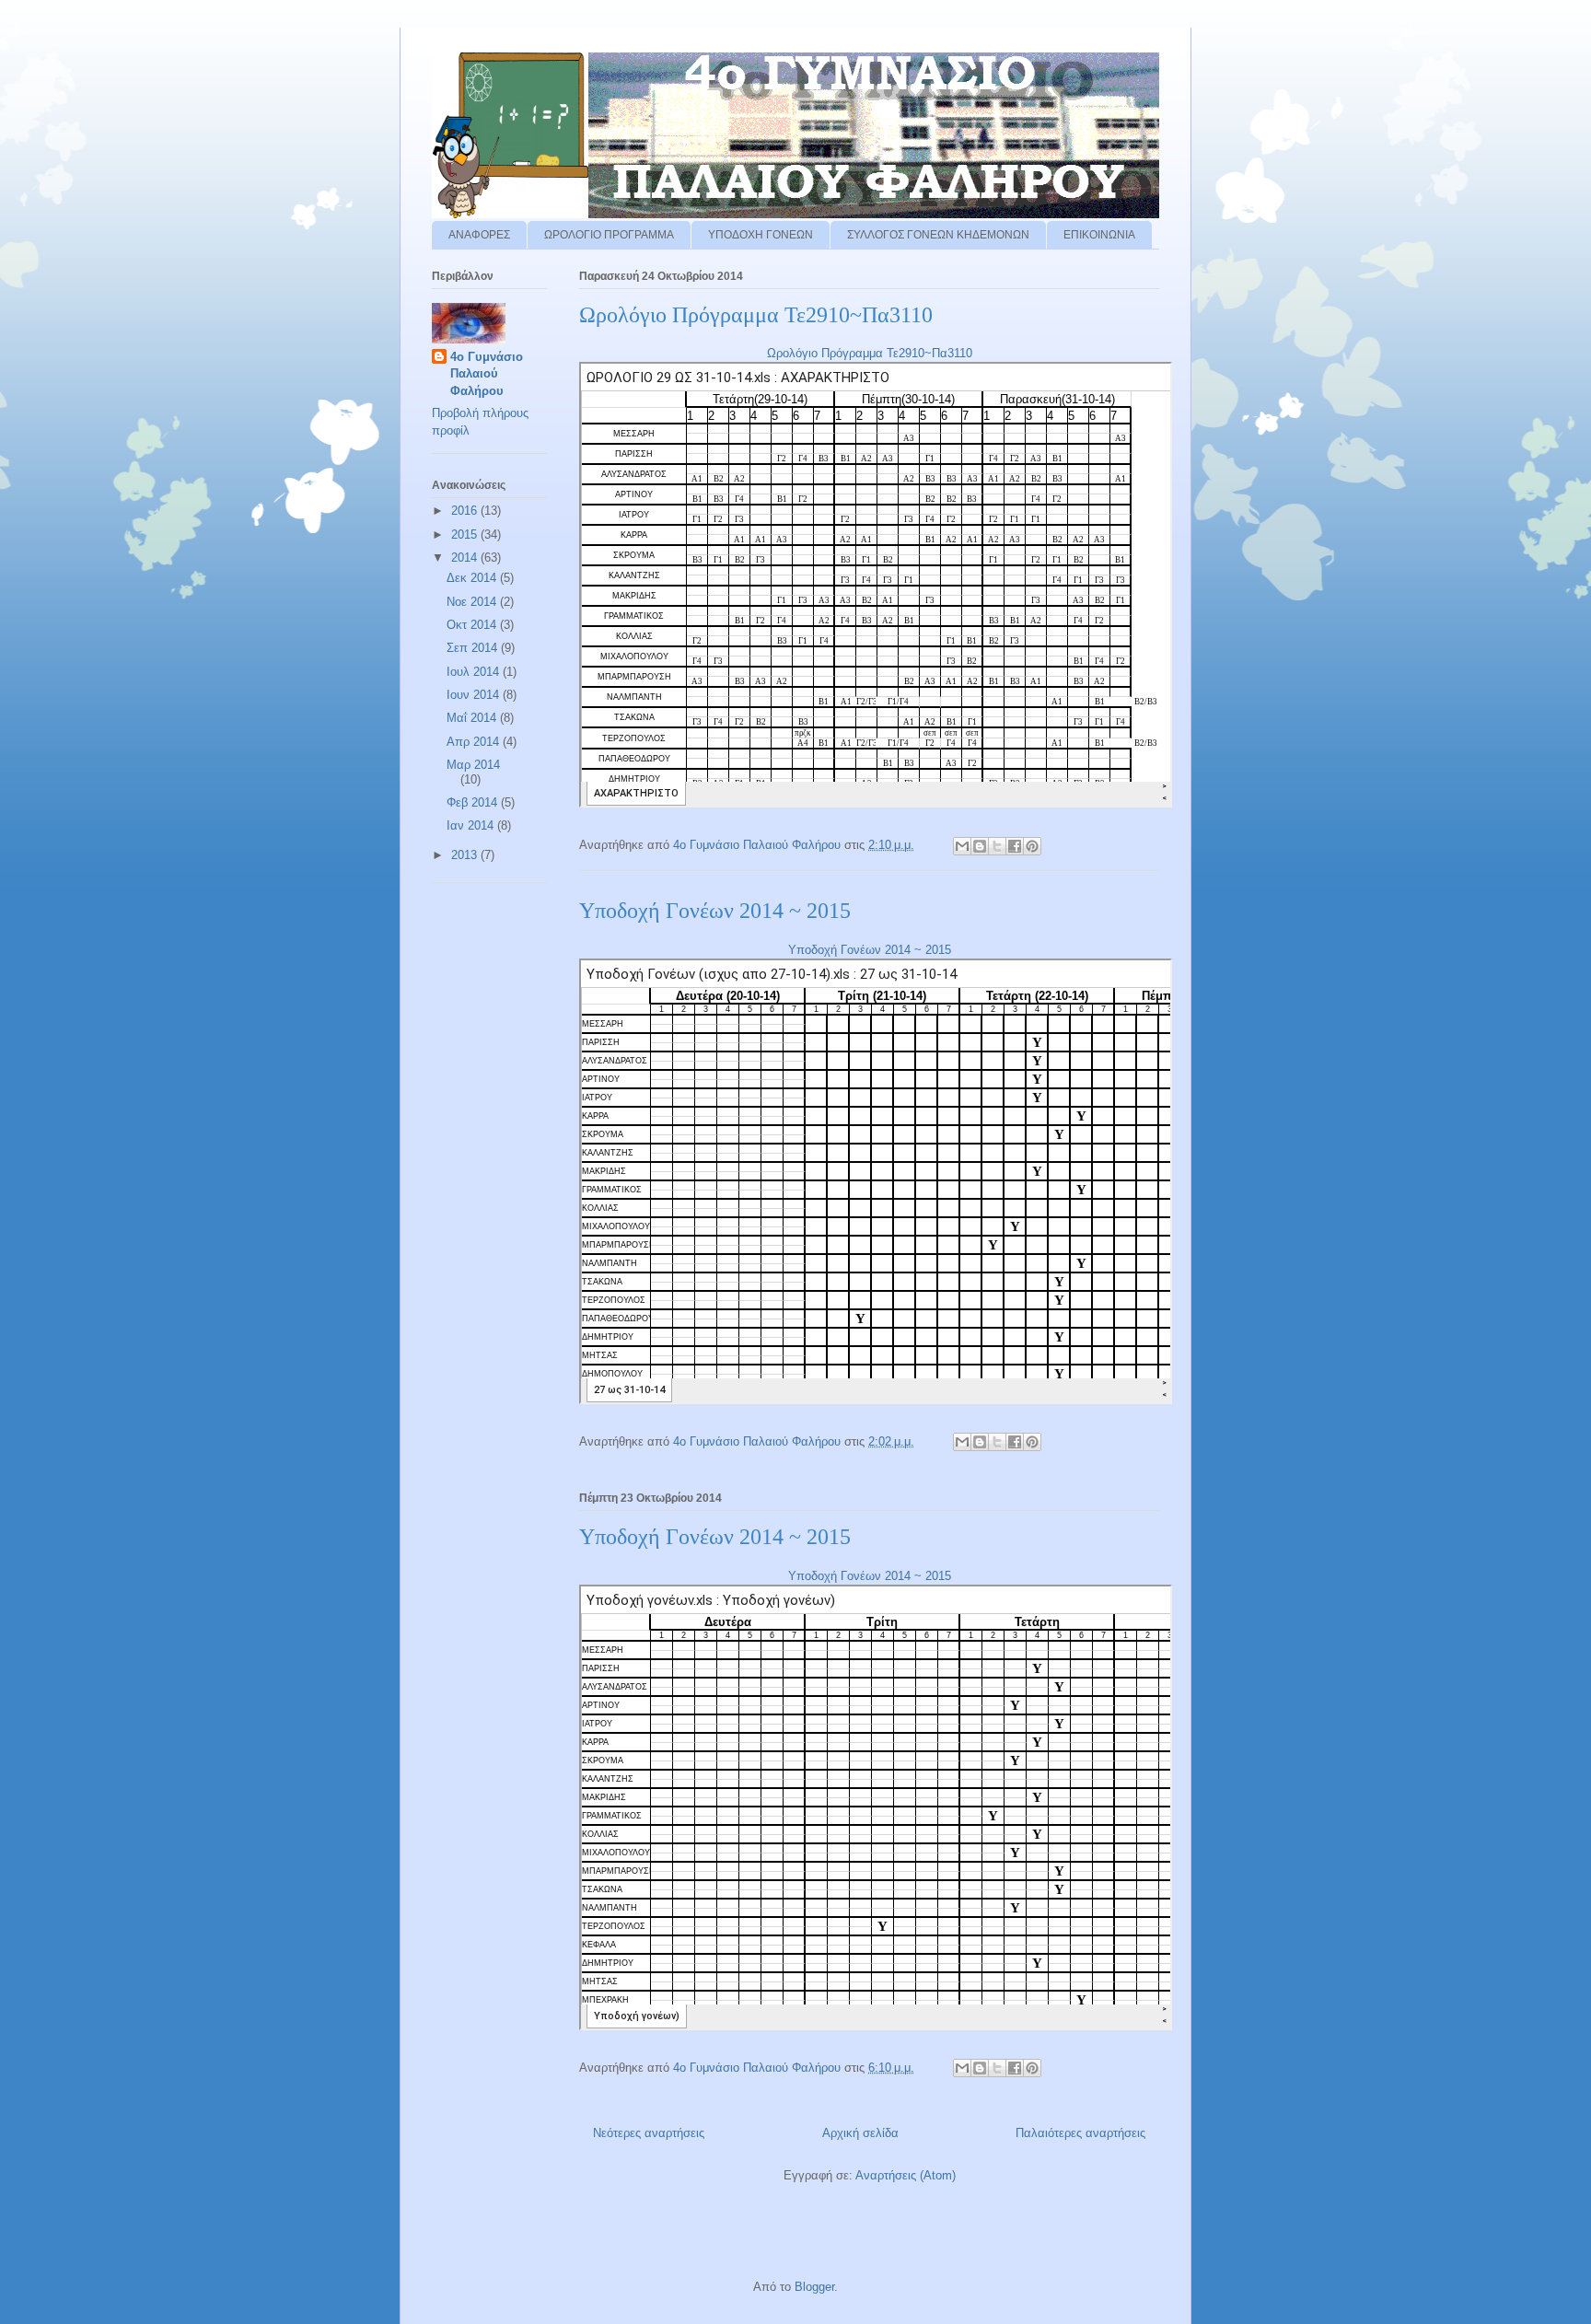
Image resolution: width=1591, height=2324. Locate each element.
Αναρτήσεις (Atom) (906, 2175)
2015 (466, 535)
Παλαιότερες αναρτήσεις (1080, 2133)
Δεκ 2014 (473, 578)
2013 (466, 855)
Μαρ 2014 (473, 765)
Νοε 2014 (473, 602)
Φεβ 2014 (474, 802)
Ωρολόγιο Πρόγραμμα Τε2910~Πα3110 (756, 315)
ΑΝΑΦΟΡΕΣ (479, 235)
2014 (466, 558)
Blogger (814, 2287)
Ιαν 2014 (472, 825)
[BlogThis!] (980, 846)
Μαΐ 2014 (473, 718)
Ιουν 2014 (475, 695)
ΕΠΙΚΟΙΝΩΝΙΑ (1099, 235)
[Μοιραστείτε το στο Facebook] (1015, 846)
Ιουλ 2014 (475, 672)
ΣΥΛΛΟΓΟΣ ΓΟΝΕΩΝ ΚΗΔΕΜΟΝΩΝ (938, 235)
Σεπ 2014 (474, 648)
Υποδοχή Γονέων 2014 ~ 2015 (715, 911)
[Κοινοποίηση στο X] (997, 846)
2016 (466, 511)
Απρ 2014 (475, 742)
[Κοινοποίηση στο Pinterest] (1032, 846)
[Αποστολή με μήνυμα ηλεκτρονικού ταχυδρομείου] (962, 846)
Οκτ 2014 (473, 625)
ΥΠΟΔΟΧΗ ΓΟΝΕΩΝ (761, 235)
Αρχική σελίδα (860, 2133)
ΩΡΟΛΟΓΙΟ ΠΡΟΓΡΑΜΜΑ (609, 235)
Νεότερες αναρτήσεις (649, 2133)
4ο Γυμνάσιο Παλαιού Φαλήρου (487, 373)
